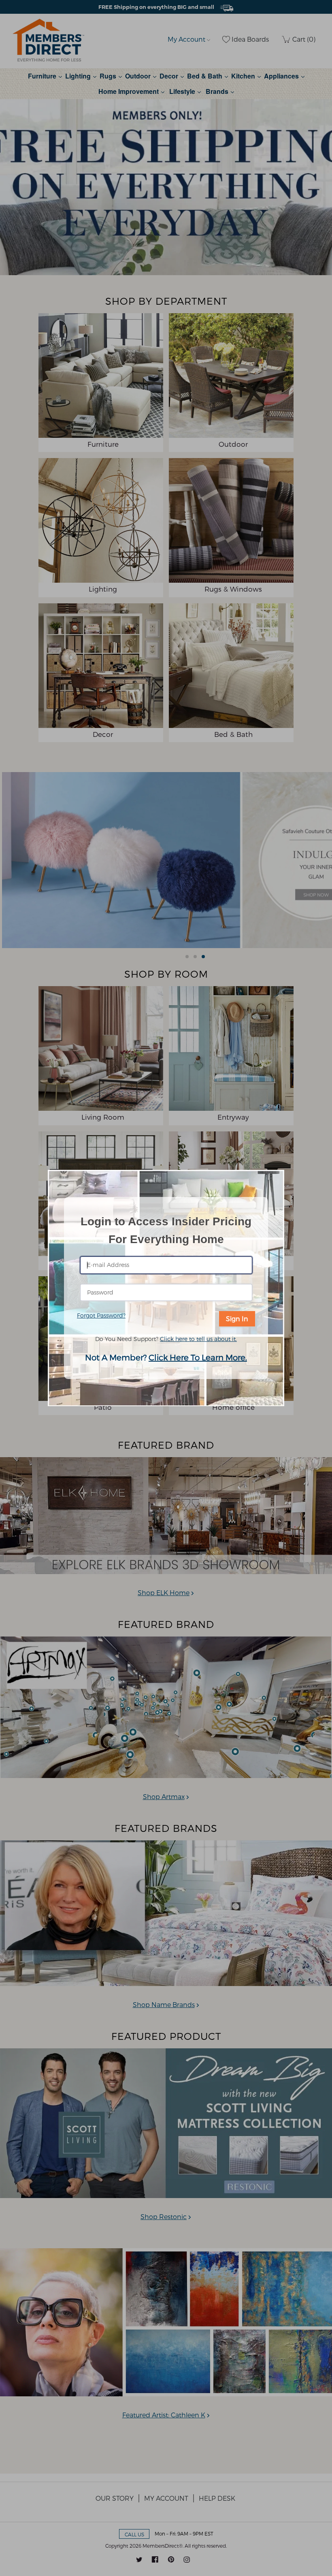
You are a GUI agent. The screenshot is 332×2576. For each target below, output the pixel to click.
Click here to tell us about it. (198, 1339)
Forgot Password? (101, 1315)
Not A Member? (166, 1357)
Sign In (237, 1319)
